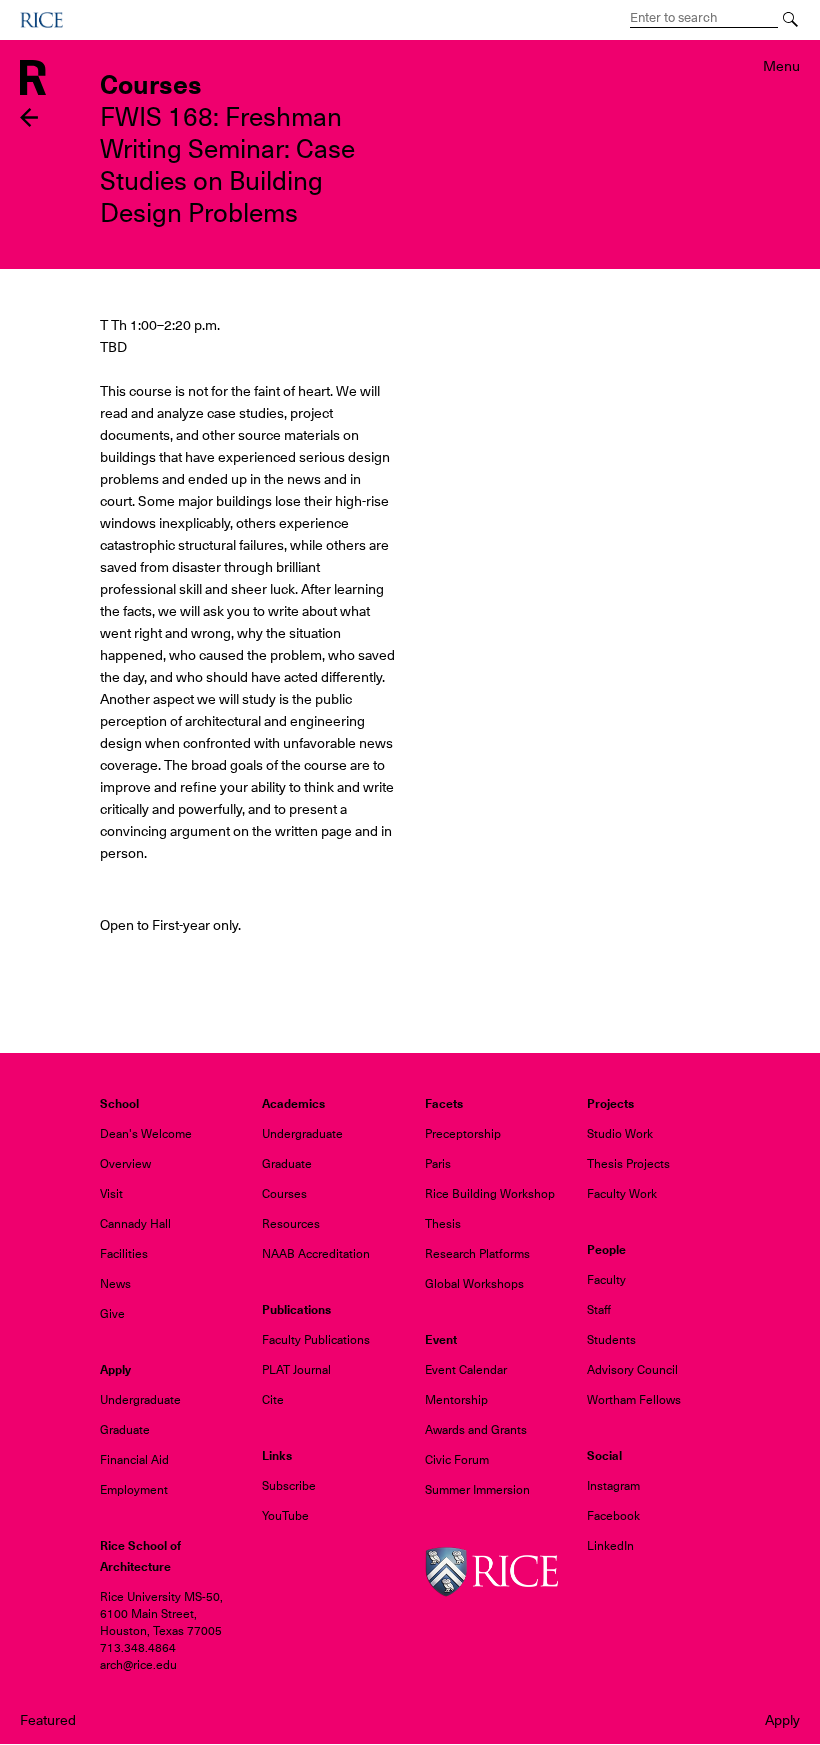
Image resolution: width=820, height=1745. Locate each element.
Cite (273, 1400)
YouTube (285, 1516)
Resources (291, 1224)
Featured (48, 1720)
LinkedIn (610, 1546)
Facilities (124, 1254)
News (115, 1284)
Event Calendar (466, 1370)
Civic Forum (457, 1460)
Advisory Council (632, 1370)
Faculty (606, 1280)
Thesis (443, 1224)
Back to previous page (29, 117)
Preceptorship (463, 1134)
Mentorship (456, 1400)
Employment (134, 1490)
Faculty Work (622, 1194)
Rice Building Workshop (490, 1194)
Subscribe (289, 1486)
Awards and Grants (476, 1430)
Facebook (613, 1516)
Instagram (613, 1486)
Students (611, 1340)
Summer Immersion (477, 1490)
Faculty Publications (316, 1340)
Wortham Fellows (634, 1400)
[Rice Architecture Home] (33, 76)
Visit (111, 1194)
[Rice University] (41, 20)
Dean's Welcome (146, 1134)
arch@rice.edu (138, 1665)
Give (112, 1314)
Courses (284, 1194)
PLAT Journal (296, 1370)
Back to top (29, 916)
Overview (125, 1164)
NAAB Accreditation (316, 1254)
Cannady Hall (135, 1224)
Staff (599, 1310)
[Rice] (491, 1571)
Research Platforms (477, 1254)
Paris (438, 1164)
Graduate (287, 1164)
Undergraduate (302, 1134)
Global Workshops (474, 1284)
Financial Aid (134, 1460)
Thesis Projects (628, 1164)
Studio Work (620, 1134)
